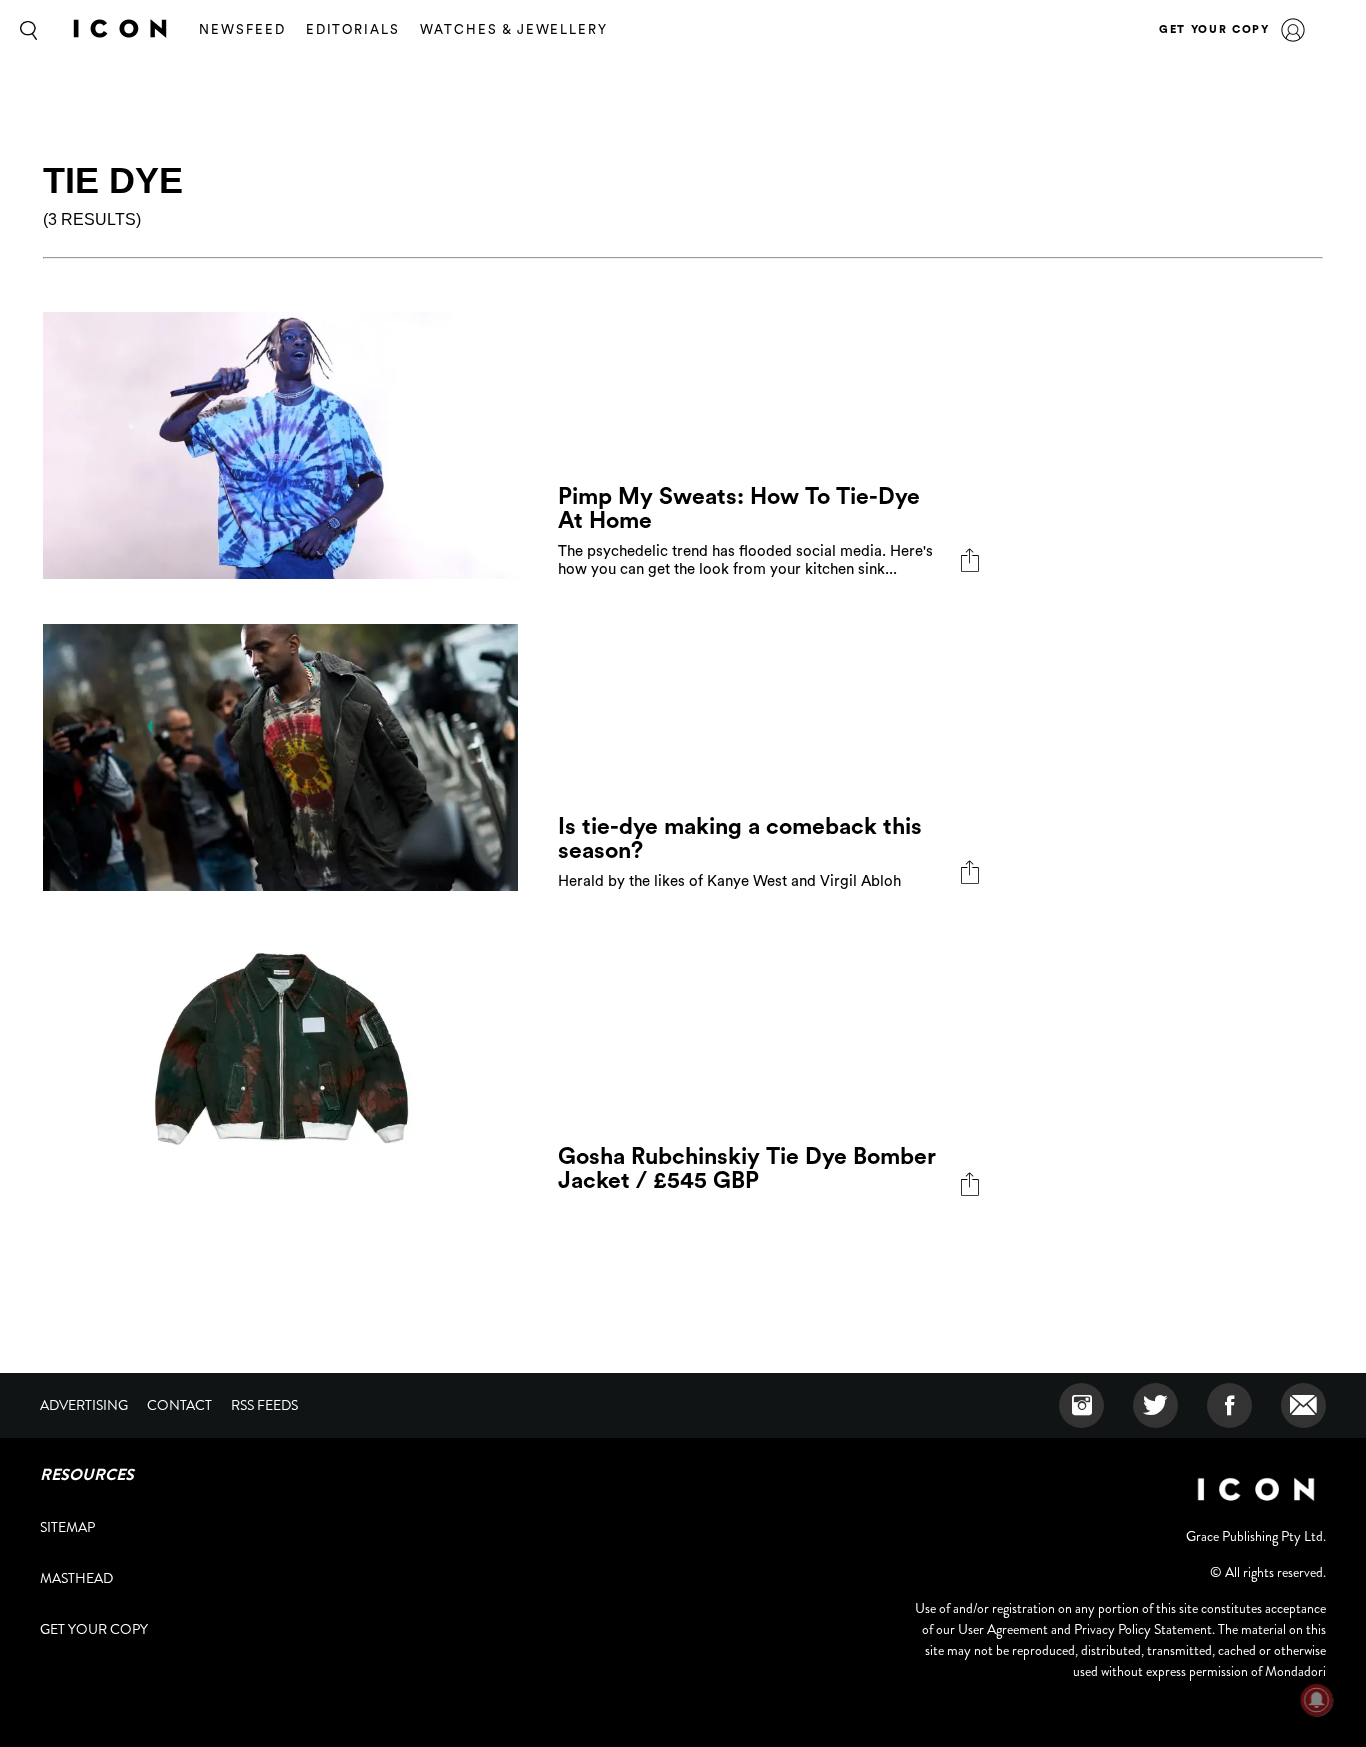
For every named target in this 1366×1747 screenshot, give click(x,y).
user (1293, 30)
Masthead (76, 1578)
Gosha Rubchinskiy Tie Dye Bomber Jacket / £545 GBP (747, 1168)
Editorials (353, 29)
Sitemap (67, 1527)
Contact (179, 1405)
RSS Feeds (264, 1405)
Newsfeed (242, 29)
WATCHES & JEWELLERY (514, 29)
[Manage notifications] (1317, 1700)
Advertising (84, 1405)
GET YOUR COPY (1214, 29)
